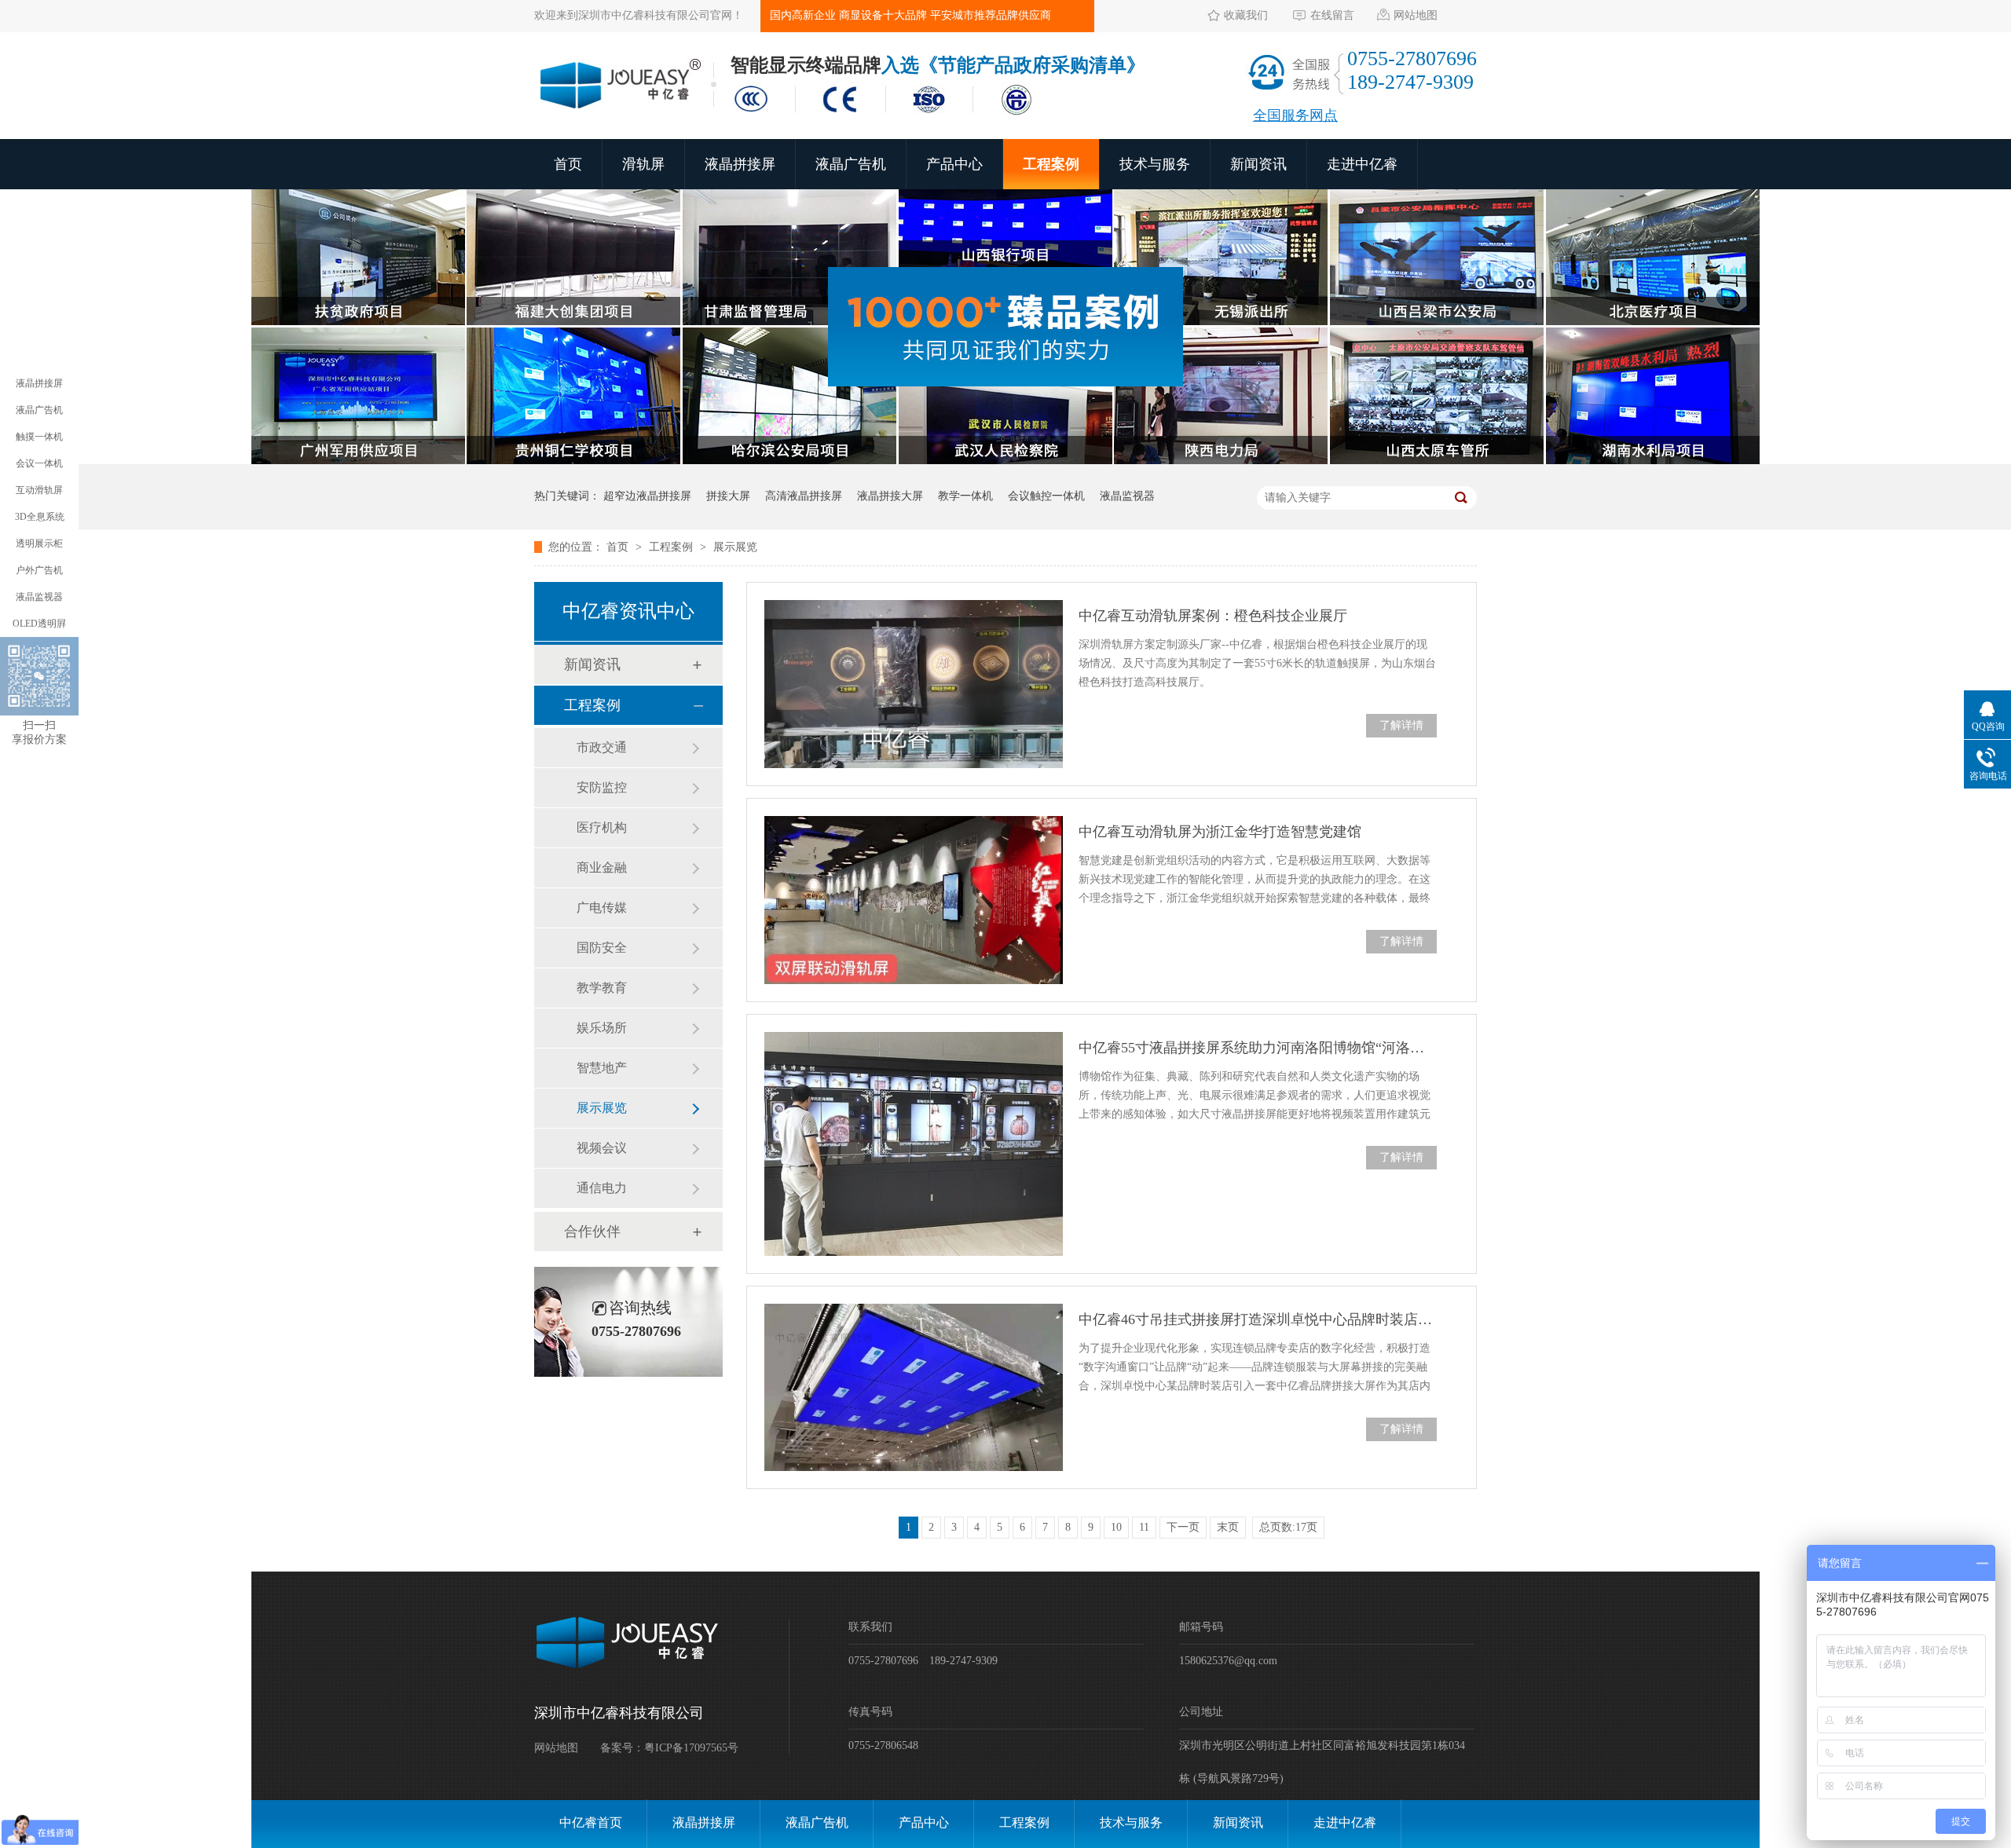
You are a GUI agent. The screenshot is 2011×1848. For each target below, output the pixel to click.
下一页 (1183, 1527)
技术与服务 (1155, 164)
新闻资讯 (1258, 164)
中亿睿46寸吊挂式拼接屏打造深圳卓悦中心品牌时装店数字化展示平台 (1258, 1319)
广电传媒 (602, 908)
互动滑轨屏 (39, 490)
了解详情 (1401, 725)
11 (1144, 1527)
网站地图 (1416, 15)
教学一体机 (965, 496)
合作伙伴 (592, 1231)
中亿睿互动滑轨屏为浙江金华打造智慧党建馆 (1220, 832)
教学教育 (602, 988)
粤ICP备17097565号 (691, 1748)
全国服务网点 (1295, 115)
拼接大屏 (728, 496)
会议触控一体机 (1046, 496)
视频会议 (602, 1148)
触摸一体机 (39, 437)
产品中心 (954, 164)
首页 (568, 164)
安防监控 (602, 787)
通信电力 (602, 1188)
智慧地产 (602, 1068)
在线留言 (1332, 15)
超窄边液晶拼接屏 (647, 496)
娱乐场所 (602, 1028)
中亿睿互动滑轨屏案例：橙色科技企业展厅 (1213, 616)
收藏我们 (1246, 15)
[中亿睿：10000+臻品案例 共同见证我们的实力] (1005, 461)
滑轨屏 (643, 164)
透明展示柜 (39, 543)
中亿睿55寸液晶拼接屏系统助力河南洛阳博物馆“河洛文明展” (1258, 1048)
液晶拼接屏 (740, 164)
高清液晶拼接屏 (804, 496)
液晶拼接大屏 (890, 496)
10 (1116, 1527)
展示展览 (735, 547)
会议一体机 (39, 463)
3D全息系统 (40, 517)
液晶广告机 (851, 164)
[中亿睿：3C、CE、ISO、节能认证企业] (888, 116)
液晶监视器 (1127, 496)
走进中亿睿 (1362, 164)
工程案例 (1051, 164)
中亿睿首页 (591, 1822)
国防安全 (602, 948)
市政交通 (602, 747)
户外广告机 (39, 570)
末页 (1228, 1527)
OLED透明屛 (39, 624)
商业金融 (602, 867)
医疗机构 (602, 827)
